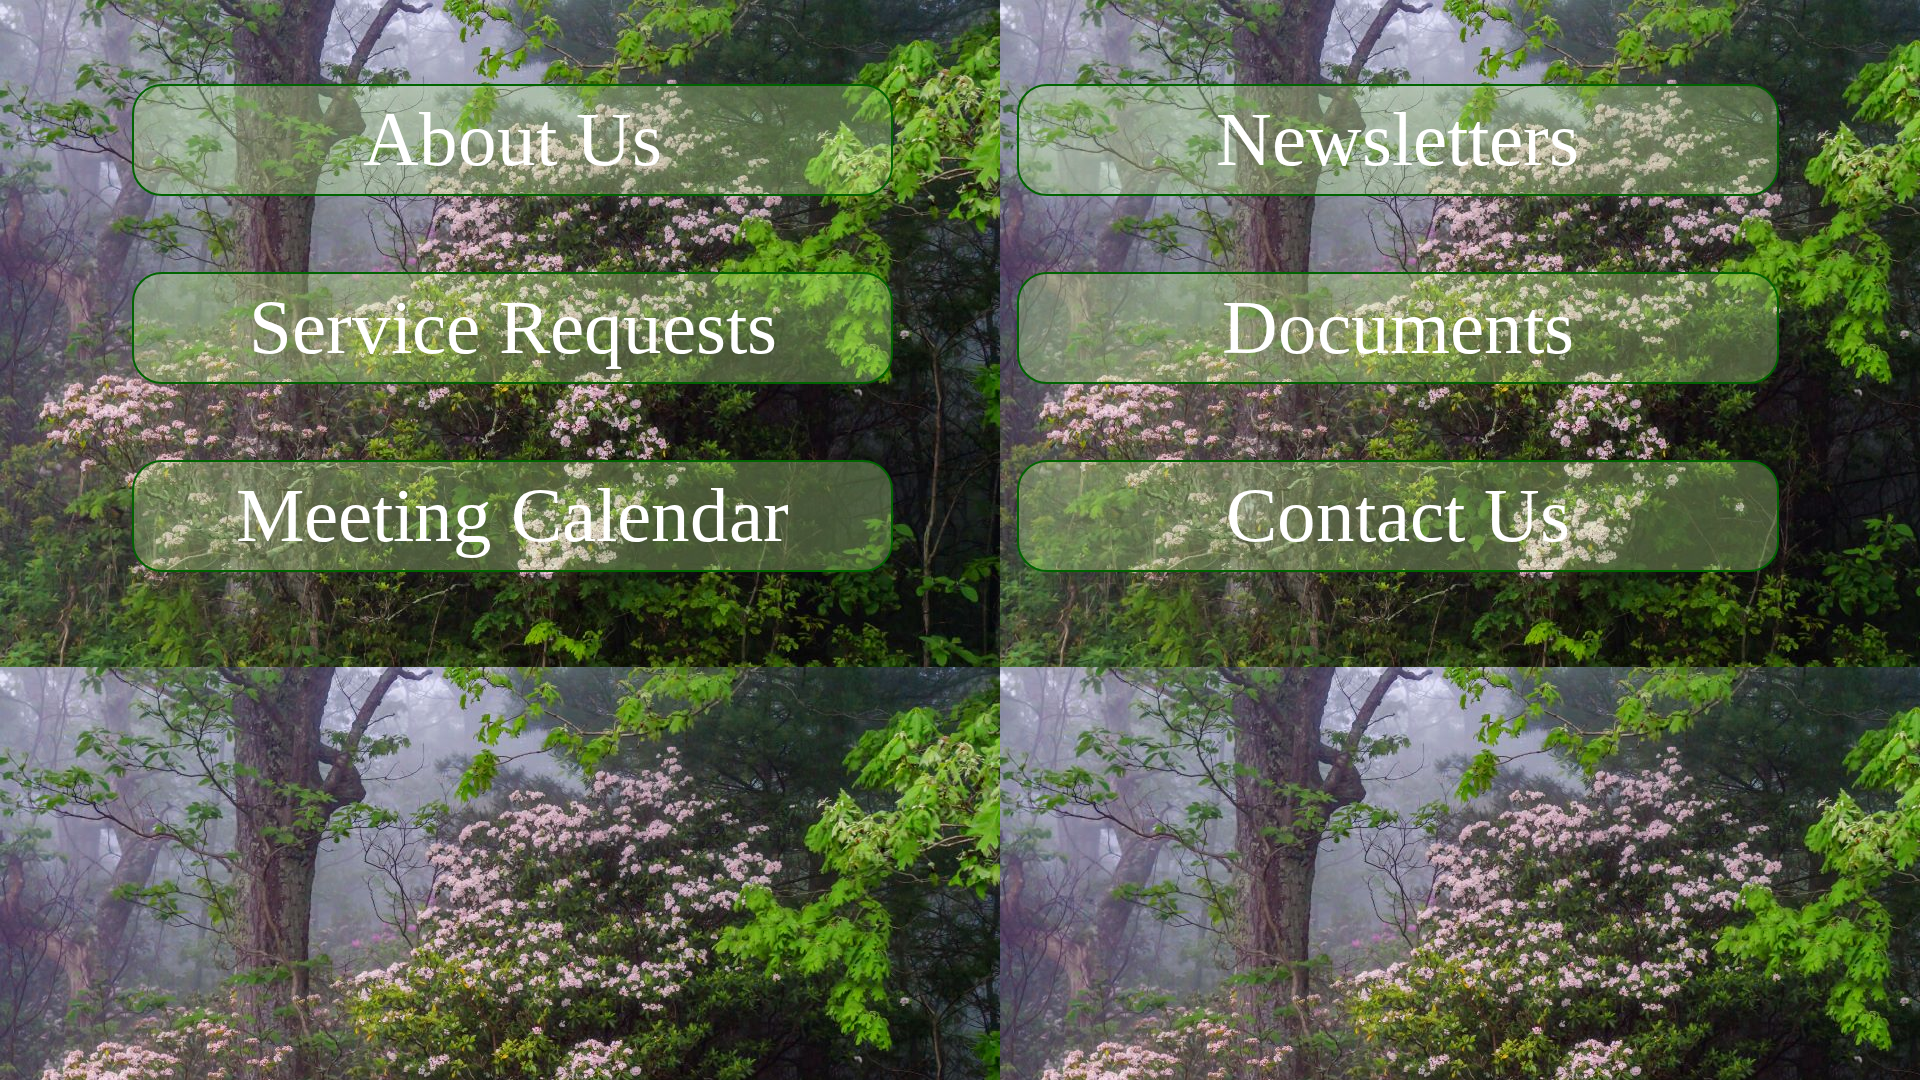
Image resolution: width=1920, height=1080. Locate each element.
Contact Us (1398, 515)
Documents (1398, 327)
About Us (512, 139)
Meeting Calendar (512, 515)
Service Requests (513, 327)
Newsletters (1397, 139)
